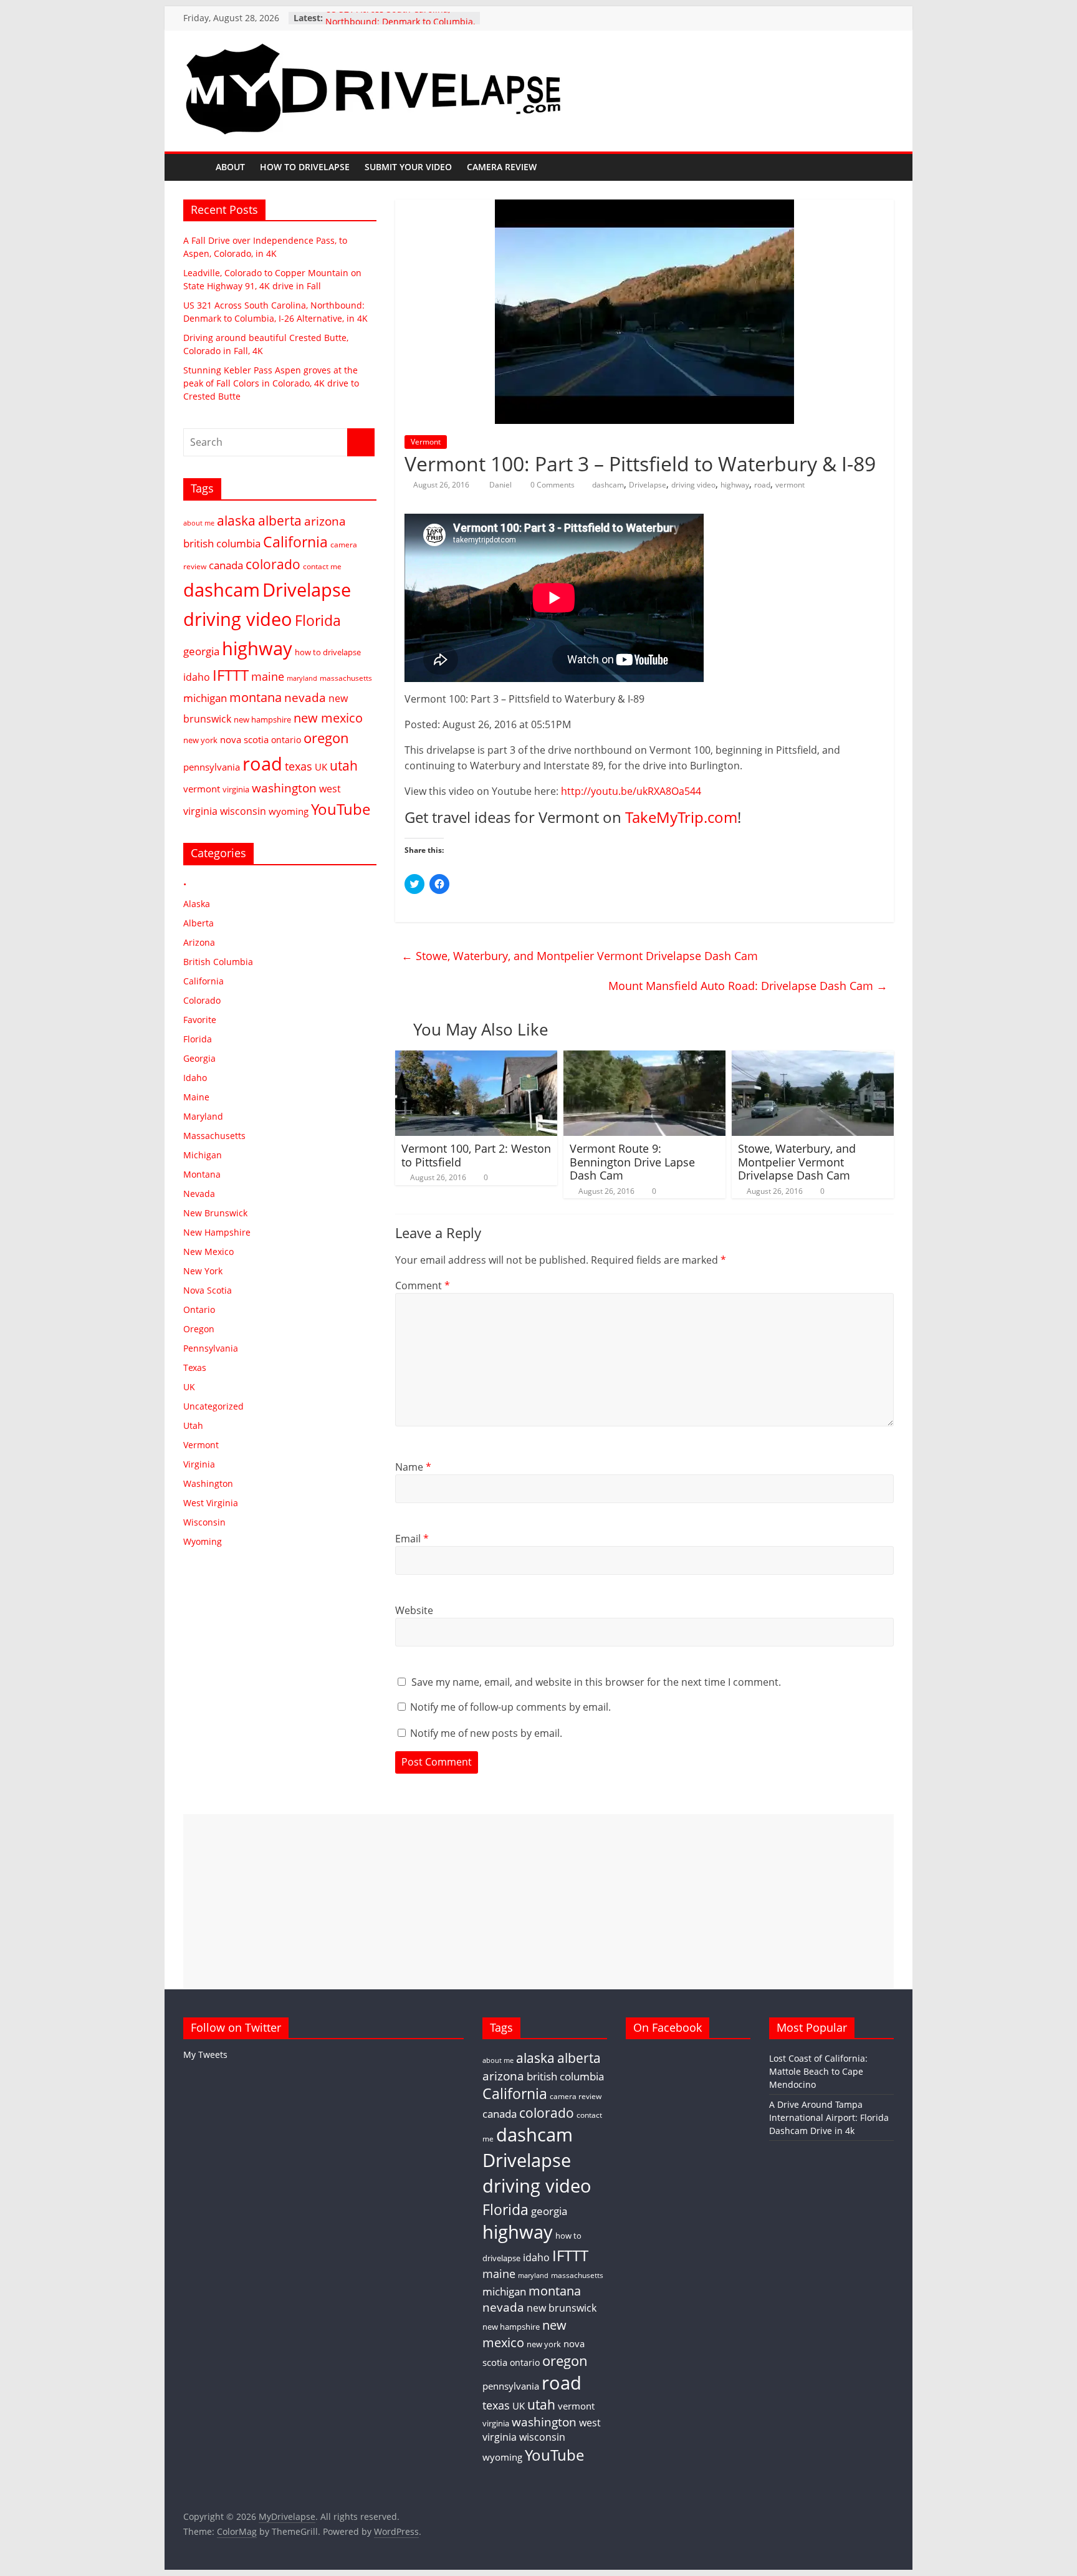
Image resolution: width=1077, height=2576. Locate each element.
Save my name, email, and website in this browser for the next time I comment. (596, 1682)
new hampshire (262, 719)
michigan (205, 698)
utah (344, 766)
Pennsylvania (211, 1348)
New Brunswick (215, 1213)
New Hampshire (217, 1232)
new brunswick (562, 2308)
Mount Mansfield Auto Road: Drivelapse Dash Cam (748, 986)
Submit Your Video (408, 167)
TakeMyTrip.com (681, 817)
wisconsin (243, 811)
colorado (273, 564)
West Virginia (211, 1503)
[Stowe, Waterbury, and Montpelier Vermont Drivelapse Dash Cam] (813, 1058)
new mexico (328, 718)
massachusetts (346, 678)
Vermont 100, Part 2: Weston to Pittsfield (476, 1155)
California (295, 542)
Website (414, 1610)
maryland (302, 678)
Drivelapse (648, 485)
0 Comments (552, 485)
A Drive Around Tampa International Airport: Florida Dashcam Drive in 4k (829, 2117)
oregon (326, 738)
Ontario (199, 1310)
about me (199, 523)
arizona (325, 521)
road (762, 485)
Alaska (197, 904)
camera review (576, 2096)
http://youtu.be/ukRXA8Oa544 (631, 791)
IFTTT (231, 675)
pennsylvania (212, 767)
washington (284, 788)
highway (735, 485)
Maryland (203, 1116)
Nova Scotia (208, 1290)
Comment (423, 1286)
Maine (196, 1097)
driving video (693, 485)
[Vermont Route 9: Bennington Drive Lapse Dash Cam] (644, 1058)
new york (200, 740)
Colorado (202, 1000)
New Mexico (208, 1252)
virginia (236, 789)
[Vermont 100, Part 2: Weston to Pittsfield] (476, 1058)
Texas (195, 1367)
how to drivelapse (328, 652)
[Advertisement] (538, 1901)
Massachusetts (214, 1136)
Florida (318, 620)
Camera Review (502, 167)
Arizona (199, 942)
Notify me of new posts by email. (486, 1733)
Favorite (200, 1020)
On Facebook (668, 2027)
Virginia (199, 1464)
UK (321, 767)
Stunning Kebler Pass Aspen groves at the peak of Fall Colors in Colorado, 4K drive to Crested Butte (271, 383)
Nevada (199, 1194)
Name (413, 1467)
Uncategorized (213, 1406)
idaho (197, 677)
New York (203, 1271)
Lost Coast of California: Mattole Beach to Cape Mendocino (818, 2071)
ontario (286, 740)
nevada (305, 697)
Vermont (426, 442)
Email (412, 1539)
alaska (236, 520)
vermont (790, 485)
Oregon (199, 1329)
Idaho (195, 1078)
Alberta (199, 923)
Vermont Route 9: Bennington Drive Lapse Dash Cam (632, 1162)
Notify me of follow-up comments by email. (510, 1707)
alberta (280, 521)
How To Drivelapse (305, 167)
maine (268, 676)
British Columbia (218, 962)
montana (256, 697)
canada (226, 565)
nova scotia (244, 739)
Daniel (501, 485)
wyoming (289, 811)
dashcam (608, 485)
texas (299, 766)
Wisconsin (204, 1522)
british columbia (222, 543)
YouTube (341, 809)
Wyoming (203, 1541)
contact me (322, 566)
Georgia (199, 1058)
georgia (201, 651)
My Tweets (205, 2055)
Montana (202, 1174)
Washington (208, 1483)
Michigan (203, 1155)
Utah (193, 1425)
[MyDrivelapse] (196, 167)
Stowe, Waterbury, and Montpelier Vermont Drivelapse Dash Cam (580, 956)
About (230, 167)
